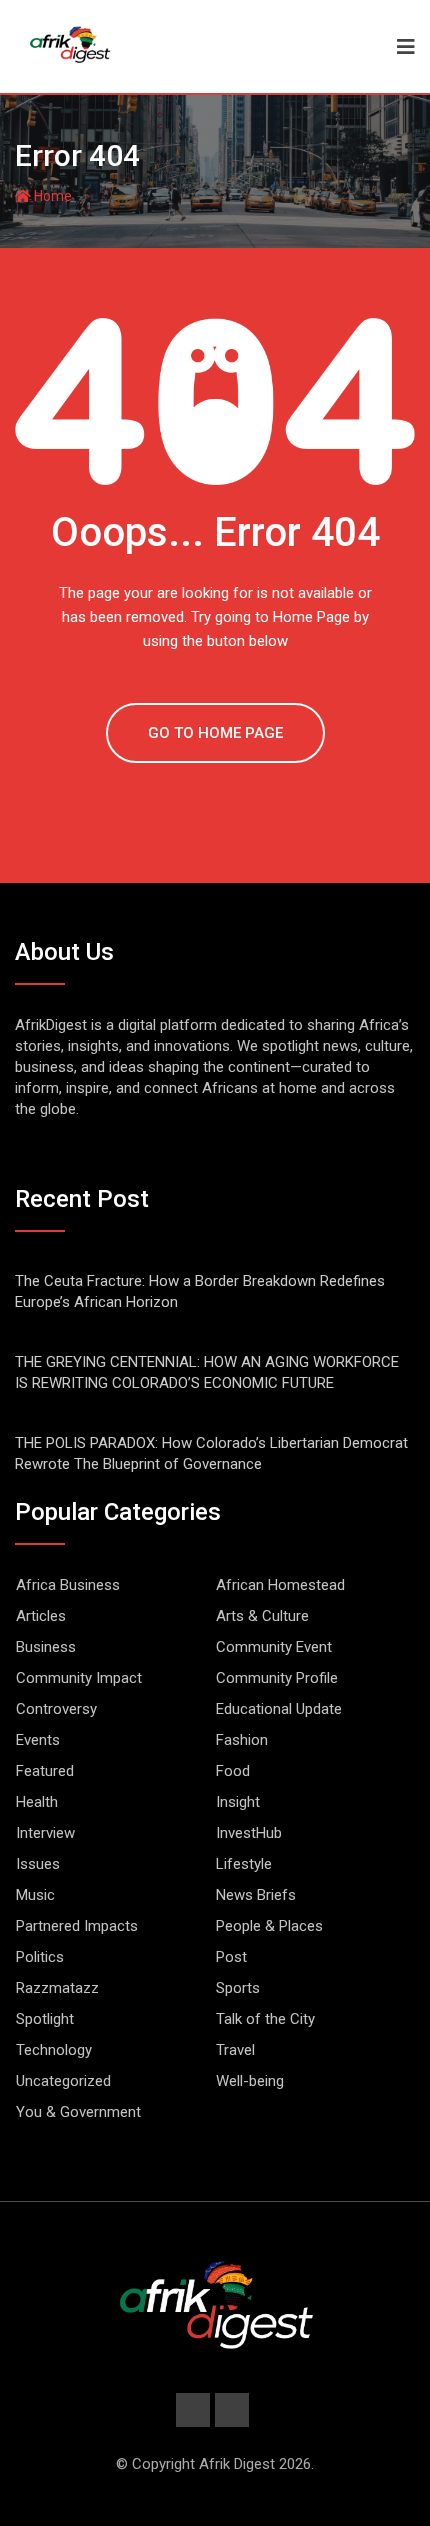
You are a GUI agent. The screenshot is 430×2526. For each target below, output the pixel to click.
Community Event (274, 1647)
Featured (45, 1771)
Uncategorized (63, 2081)
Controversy (56, 1709)
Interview (45, 1833)
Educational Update (279, 1709)
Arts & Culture (262, 1616)
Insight (238, 1802)
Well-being (250, 2081)
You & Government (78, 2112)
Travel (235, 2050)
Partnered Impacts (77, 1926)
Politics (40, 1957)
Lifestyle (244, 1864)
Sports (238, 1988)
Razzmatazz (57, 1988)
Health (37, 1802)
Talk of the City (265, 2019)
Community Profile (277, 1678)
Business (46, 1647)
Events (38, 1740)
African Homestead (280, 1585)
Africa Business (68, 1585)
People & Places (269, 1926)
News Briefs (256, 1895)
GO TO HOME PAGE (215, 733)
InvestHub (249, 1833)
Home (51, 196)
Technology (54, 2050)
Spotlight (45, 2019)
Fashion (242, 1740)
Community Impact (79, 1678)
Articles (41, 1616)
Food (233, 1771)
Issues (38, 1864)
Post (231, 1957)
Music (35, 1895)
